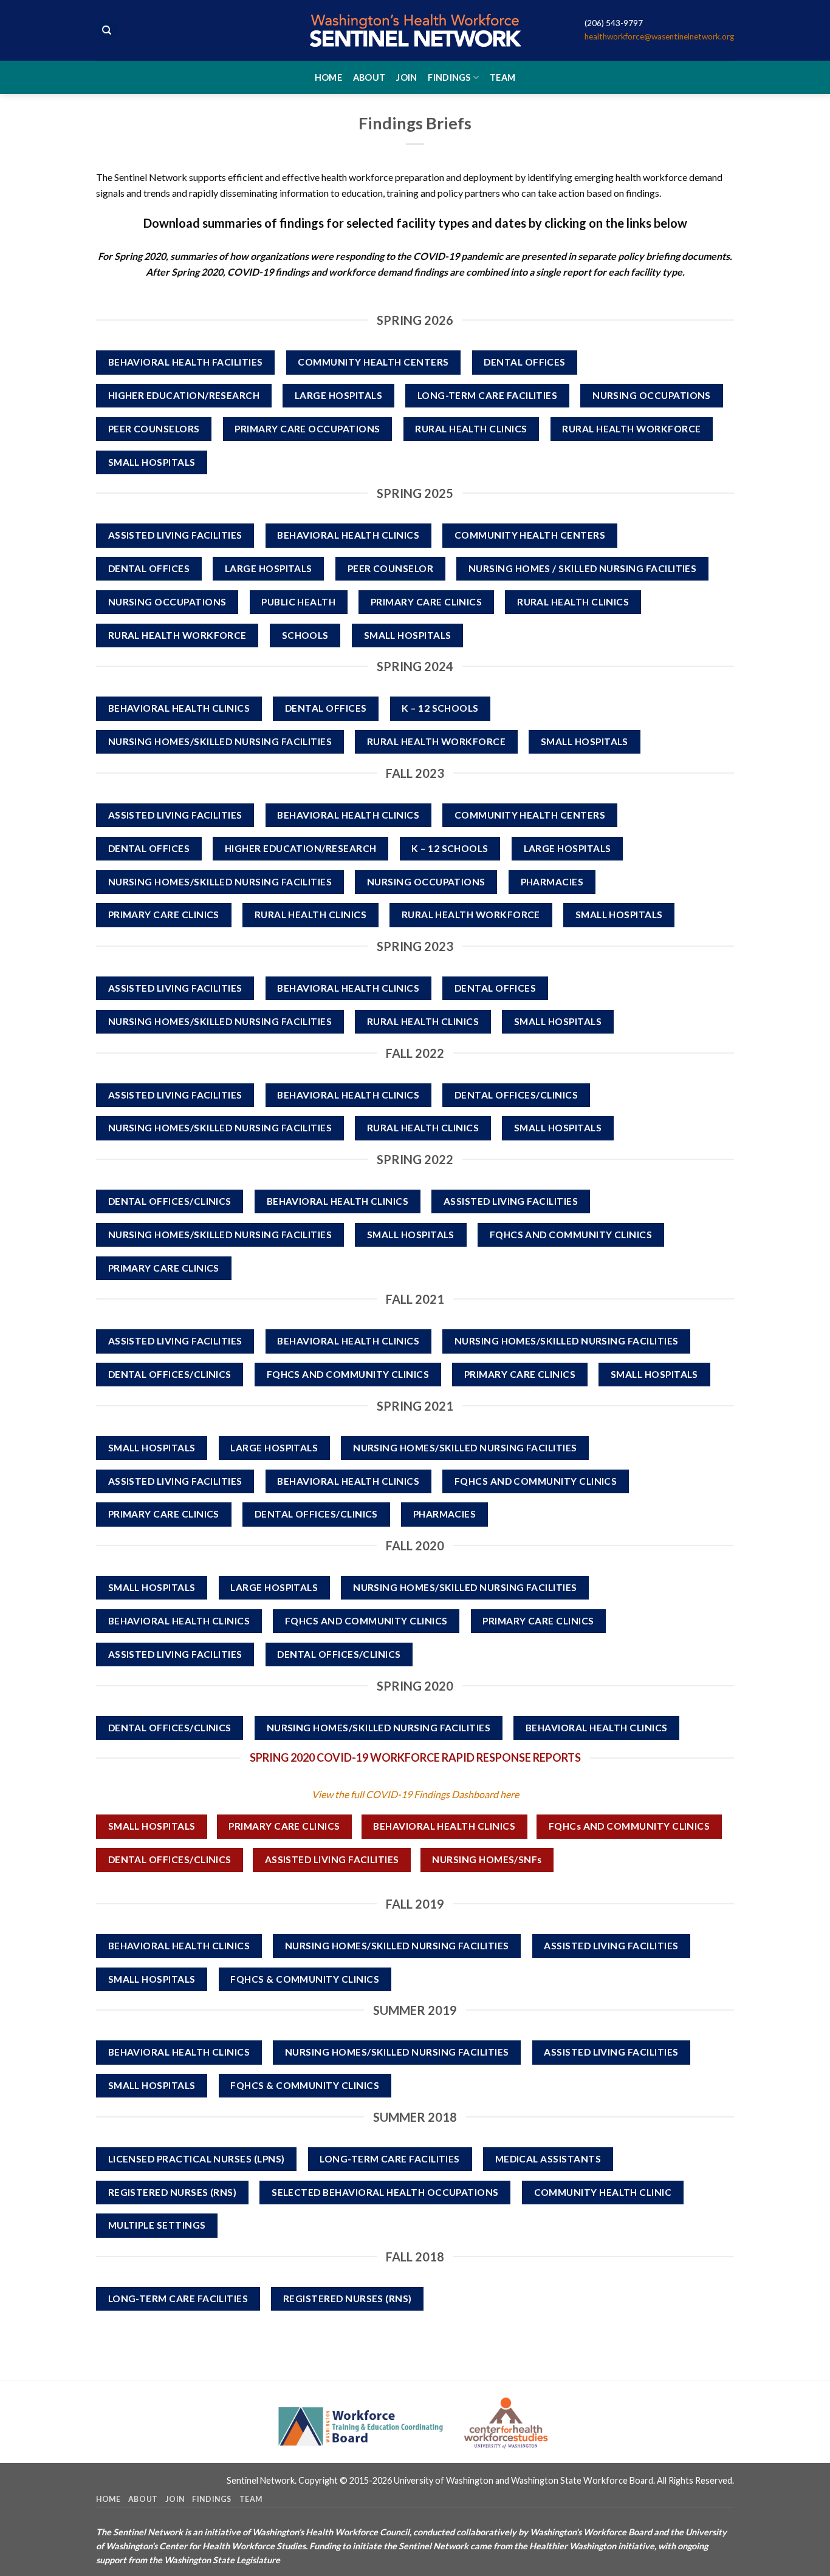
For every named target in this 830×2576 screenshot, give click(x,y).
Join (406, 77)
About (369, 77)
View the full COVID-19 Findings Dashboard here (415, 1794)
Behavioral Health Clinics (444, 1826)
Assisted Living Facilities (332, 1859)
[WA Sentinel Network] (415, 30)
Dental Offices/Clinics (170, 1859)
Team (502, 77)
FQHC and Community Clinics (629, 1826)
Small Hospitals (152, 1826)
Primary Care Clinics (284, 1826)
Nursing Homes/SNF (487, 1859)
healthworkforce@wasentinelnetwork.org (659, 36)
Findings (449, 77)
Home (328, 77)
